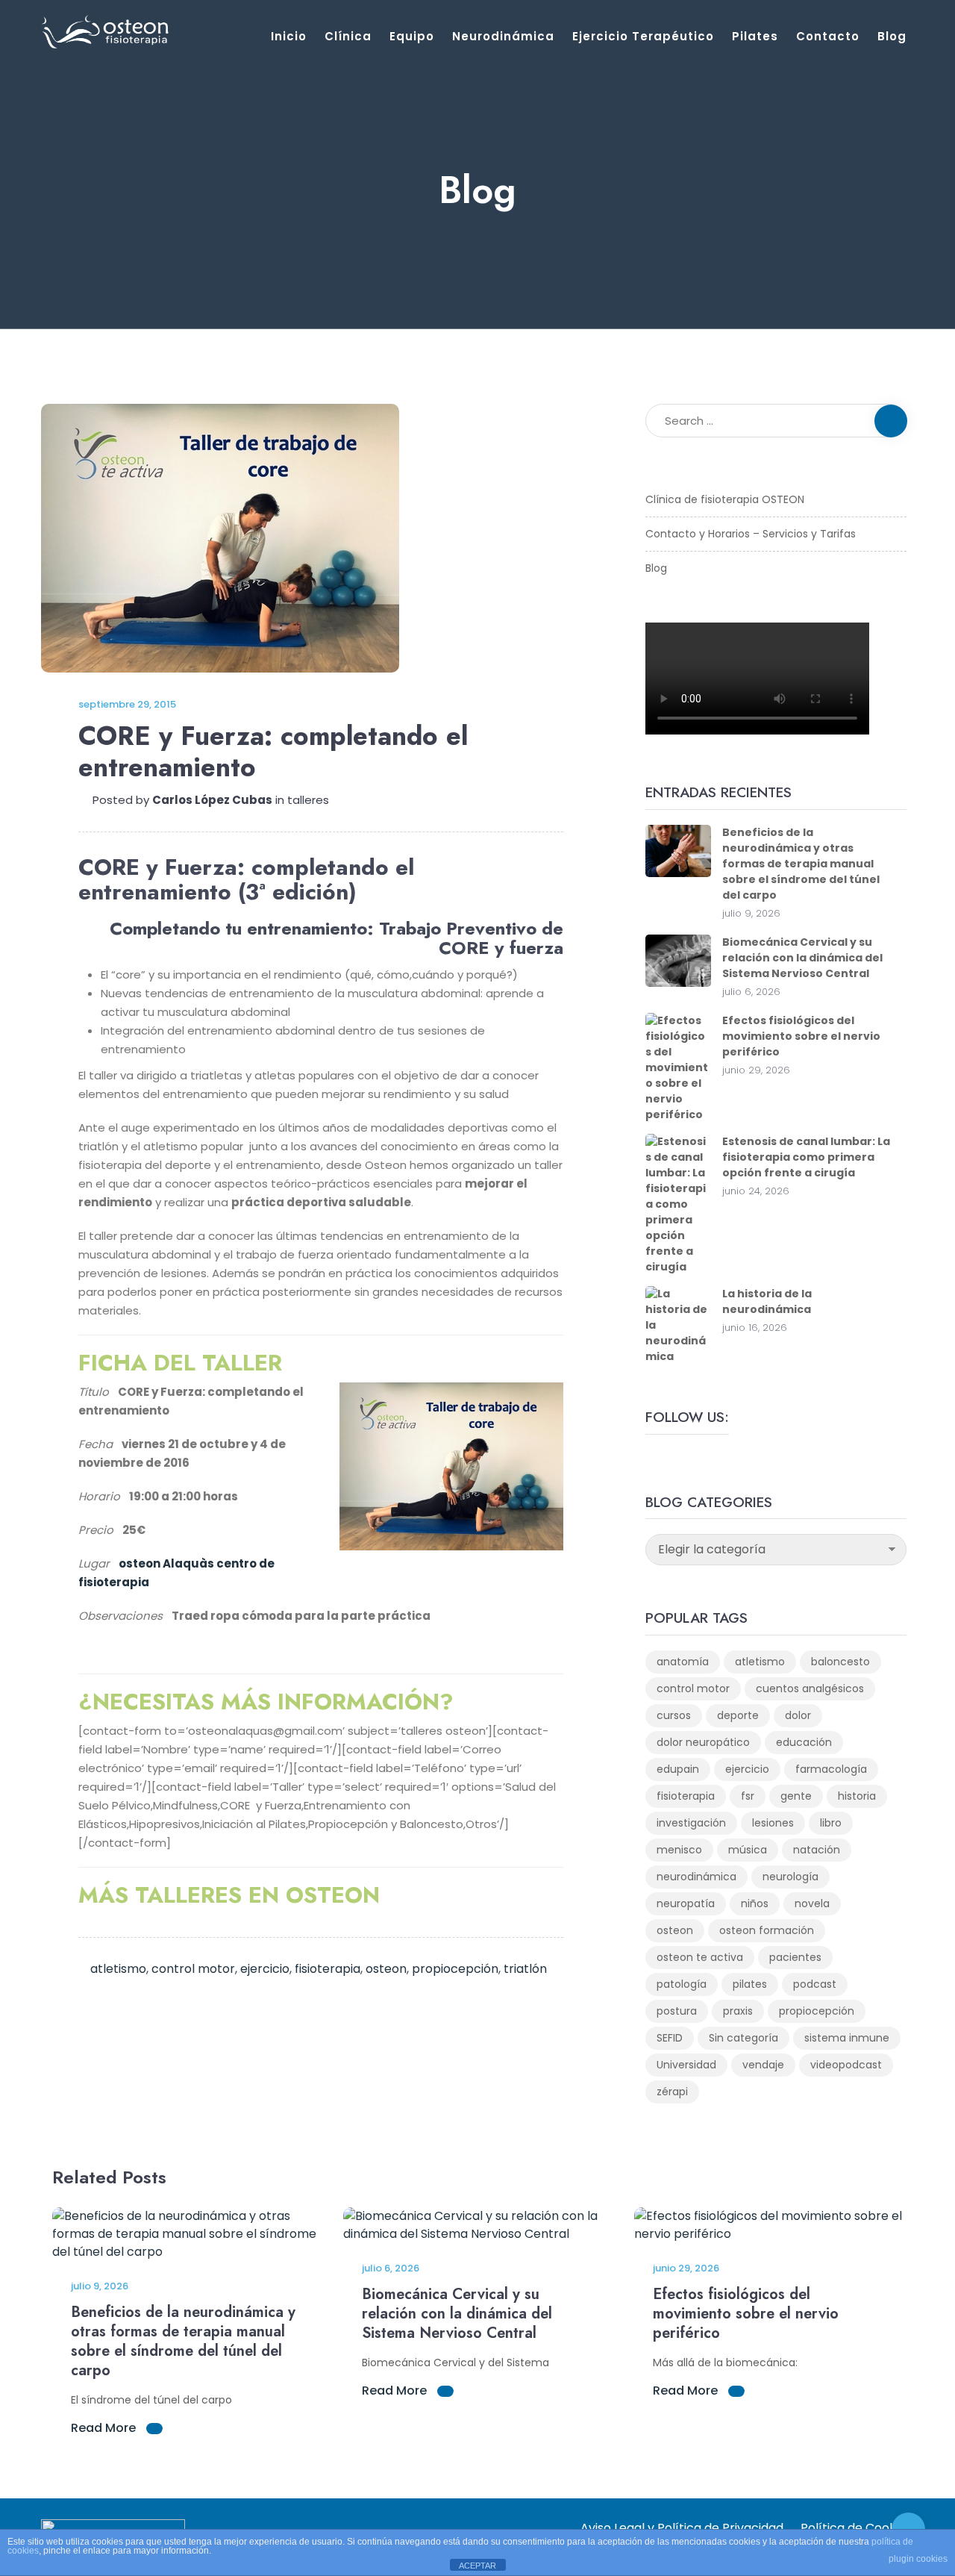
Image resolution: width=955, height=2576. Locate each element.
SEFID (670, 2038)
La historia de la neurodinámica (767, 1301)
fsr (748, 1796)
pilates (750, 1984)
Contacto (828, 36)
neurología (790, 1877)
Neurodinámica (503, 36)
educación (804, 1742)
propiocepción (455, 1969)
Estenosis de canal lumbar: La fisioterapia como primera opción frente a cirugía (806, 1157)
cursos (674, 1715)
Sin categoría (743, 2038)
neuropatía (686, 1903)
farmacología (831, 1769)
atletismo (118, 1969)
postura (677, 2011)
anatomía (683, 1662)
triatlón (525, 1969)
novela (812, 1903)
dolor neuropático (703, 1742)
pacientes (795, 1957)
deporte (738, 1715)
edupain (678, 1769)
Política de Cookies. (857, 2528)
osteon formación (767, 1930)
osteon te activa (700, 1957)
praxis (738, 2011)
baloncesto (840, 1662)
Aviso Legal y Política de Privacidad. (683, 2528)
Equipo (412, 36)
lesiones (773, 1823)
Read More (105, 2428)
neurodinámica (696, 1877)
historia (857, 1796)
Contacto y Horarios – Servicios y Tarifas (751, 534)
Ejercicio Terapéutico (643, 36)
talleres (308, 800)
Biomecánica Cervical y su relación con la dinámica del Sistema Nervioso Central (802, 958)
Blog (892, 36)
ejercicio (265, 1969)
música (748, 1850)
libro (831, 1823)
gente (796, 1796)
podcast (815, 1984)
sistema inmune (847, 2038)
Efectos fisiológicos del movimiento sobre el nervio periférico (801, 1036)
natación (817, 1850)
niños (755, 1903)
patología (682, 1984)
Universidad (686, 2065)
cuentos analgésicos (810, 1688)
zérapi (672, 2092)
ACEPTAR (477, 2566)
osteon (386, 1969)
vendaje (763, 2065)
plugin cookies (918, 2559)
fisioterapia (328, 1969)
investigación (691, 1823)
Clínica (348, 36)
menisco (679, 1850)
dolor (798, 1715)
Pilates (755, 36)
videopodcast (846, 2065)
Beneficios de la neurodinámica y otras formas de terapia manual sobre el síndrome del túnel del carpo (801, 864)
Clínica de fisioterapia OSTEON (725, 499)
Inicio (289, 36)
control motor (193, 1969)
